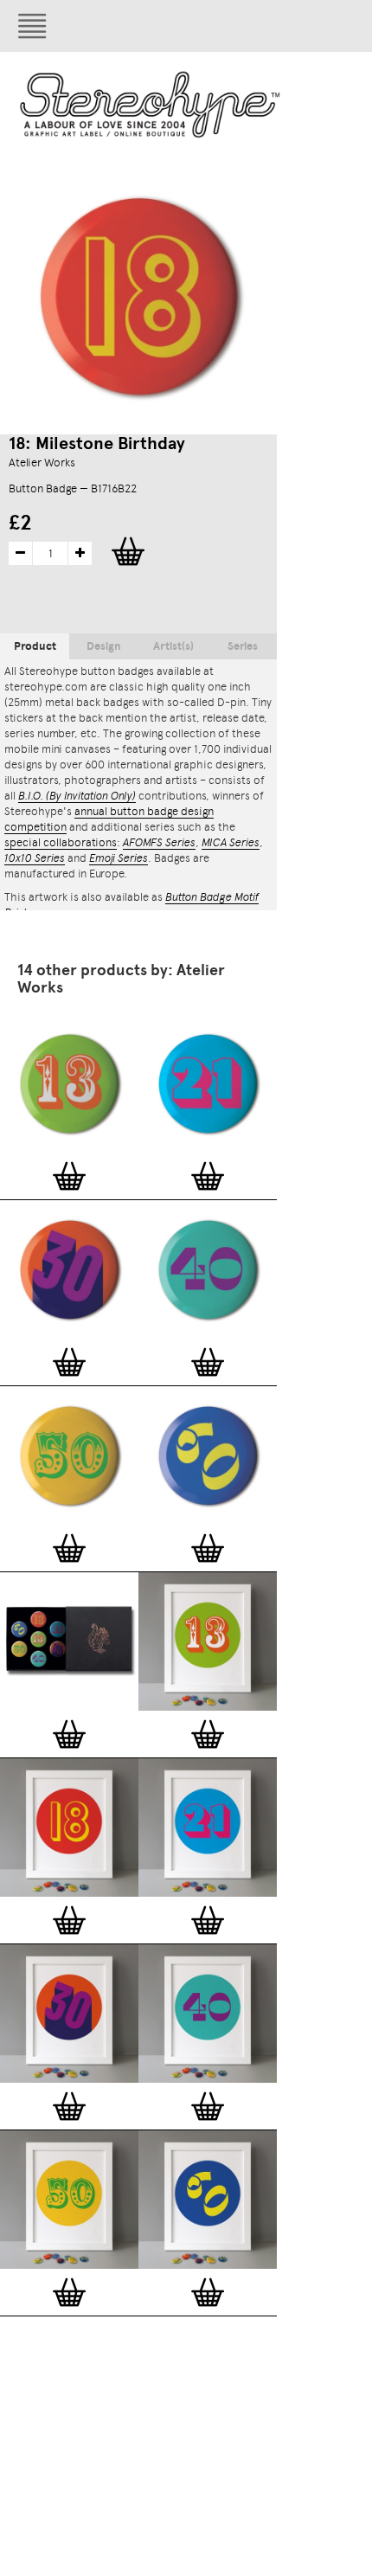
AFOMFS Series (159, 842)
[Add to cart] (69, 1176)
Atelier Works (42, 463)
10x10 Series (35, 858)
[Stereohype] (151, 104)
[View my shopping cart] (238, 26)
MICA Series (231, 842)
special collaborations (61, 842)
